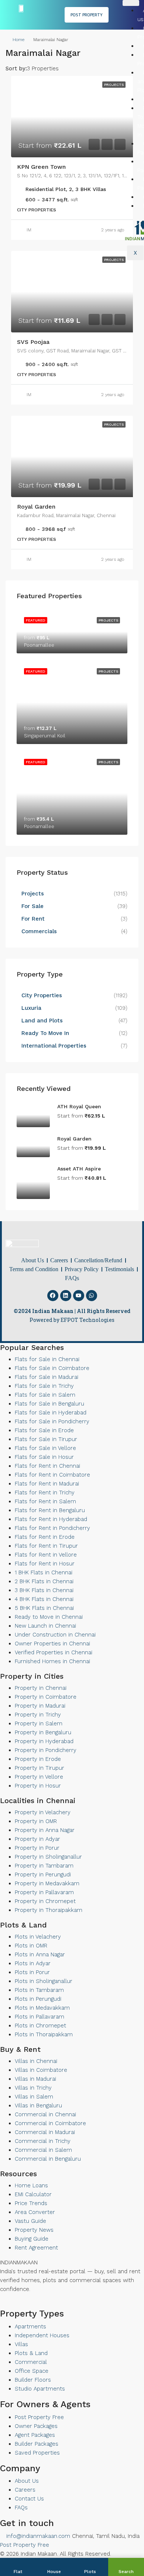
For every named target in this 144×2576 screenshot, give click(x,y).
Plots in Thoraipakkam (44, 2034)
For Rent (33, 919)
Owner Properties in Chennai (52, 1644)
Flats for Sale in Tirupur (46, 1439)
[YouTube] (8, 2304)
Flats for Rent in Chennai (47, 1466)
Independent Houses (42, 2335)
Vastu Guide (30, 2221)
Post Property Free (39, 2417)
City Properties (42, 995)
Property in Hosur (38, 1786)
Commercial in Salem (43, 2150)
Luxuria (31, 1008)
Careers (25, 2490)
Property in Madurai (40, 1706)
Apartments (30, 2327)
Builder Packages (37, 2444)
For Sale (32, 906)
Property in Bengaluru (43, 1732)
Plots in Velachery (38, 1937)
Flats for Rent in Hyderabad (51, 1519)
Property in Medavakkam (47, 1883)
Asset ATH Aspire (79, 1169)
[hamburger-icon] (131, 3)
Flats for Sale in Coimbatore (52, 1368)
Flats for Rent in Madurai (47, 1484)
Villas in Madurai (35, 2079)
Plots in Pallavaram (40, 2017)
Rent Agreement (36, 2248)
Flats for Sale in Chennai (47, 1359)
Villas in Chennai (36, 2061)
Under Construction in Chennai (55, 1635)
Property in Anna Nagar (45, 1830)
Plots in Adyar (33, 1963)
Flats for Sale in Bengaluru (49, 1404)
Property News (34, 2230)
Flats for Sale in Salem (45, 1395)
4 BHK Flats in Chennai (44, 1599)
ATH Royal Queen (79, 1106)
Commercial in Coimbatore (50, 2123)
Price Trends (31, 2203)
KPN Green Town (41, 167)
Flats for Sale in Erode (44, 1430)
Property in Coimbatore (46, 1697)
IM (29, 230)
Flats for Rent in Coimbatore (52, 1475)
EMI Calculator (33, 2194)
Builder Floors (33, 2380)
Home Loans (31, 2185)
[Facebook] (53, 1296)
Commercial (31, 2362)
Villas (21, 2344)
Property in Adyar (37, 1839)
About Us (27, 2481)
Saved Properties (37, 2453)
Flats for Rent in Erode (45, 1537)
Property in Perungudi (43, 1875)
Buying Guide (32, 2239)
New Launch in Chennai (45, 1626)
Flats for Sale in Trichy (44, 1386)
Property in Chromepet (45, 1901)
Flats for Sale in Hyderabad (51, 1413)
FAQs (21, 2508)
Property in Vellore (39, 1777)
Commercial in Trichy (43, 2141)
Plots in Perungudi (38, 1999)
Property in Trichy (38, 1715)
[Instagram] (21, 2304)
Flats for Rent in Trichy (45, 1493)
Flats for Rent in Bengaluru (50, 1510)
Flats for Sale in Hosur (44, 1457)
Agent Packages (35, 2435)
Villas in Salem (34, 2097)
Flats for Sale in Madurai (47, 1377)
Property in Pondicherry (46, 1750)
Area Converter (35, 2212)
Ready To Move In (45, 1033)
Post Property (87, 15)
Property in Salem (39, 1724)
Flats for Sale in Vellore (45, 1448)
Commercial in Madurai (45, 2132)
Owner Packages (36, 2426)
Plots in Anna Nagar (40, 1954)
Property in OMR (36, 1821)
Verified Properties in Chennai (54, 1652)
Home (18, 40)
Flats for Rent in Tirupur (46, 1546)
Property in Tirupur (40, 1768)
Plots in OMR (31, 1946)
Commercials (39, 931)
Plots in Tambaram (39, 1990)
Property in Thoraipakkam (49, 1910)
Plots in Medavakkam (42, 2008)
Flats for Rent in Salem (45, 1501)
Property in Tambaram (44, 1866)
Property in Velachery (43, 1812)
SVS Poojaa (33, 342)
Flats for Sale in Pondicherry (52, 1421)
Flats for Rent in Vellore (46, 1555)
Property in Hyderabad (44, 1741)
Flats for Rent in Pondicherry (52, 1528)
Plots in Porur (32, 1972)
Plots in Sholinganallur (44, 1981)
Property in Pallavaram (44, 1892)
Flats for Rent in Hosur (45, 1564)
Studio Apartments (40, 2389)
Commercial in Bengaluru (48, 2159)
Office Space (32, 2371)
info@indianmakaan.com (37, 2536)
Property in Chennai (41, 1688)
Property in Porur (37, 1848)
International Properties (55, 1046)
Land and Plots (42, 1021)
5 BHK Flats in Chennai (44, 1608)
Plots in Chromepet (40, 2026)
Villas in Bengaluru (38, 2106)
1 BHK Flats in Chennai (44, 1572)
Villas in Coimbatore (41, 2070)
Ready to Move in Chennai (49, 1617)
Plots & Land (31, 2353)
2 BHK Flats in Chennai (44, 1581)
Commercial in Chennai (45, 2114)
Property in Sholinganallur (48, 1857)
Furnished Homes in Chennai (52, 1661)
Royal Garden (36, 507)
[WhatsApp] (15, 2304)
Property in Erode (38, 1759)
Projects (33, 894)
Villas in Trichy (33, 2088)
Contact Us (29, 2499)
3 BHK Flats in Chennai (44, 1590)
